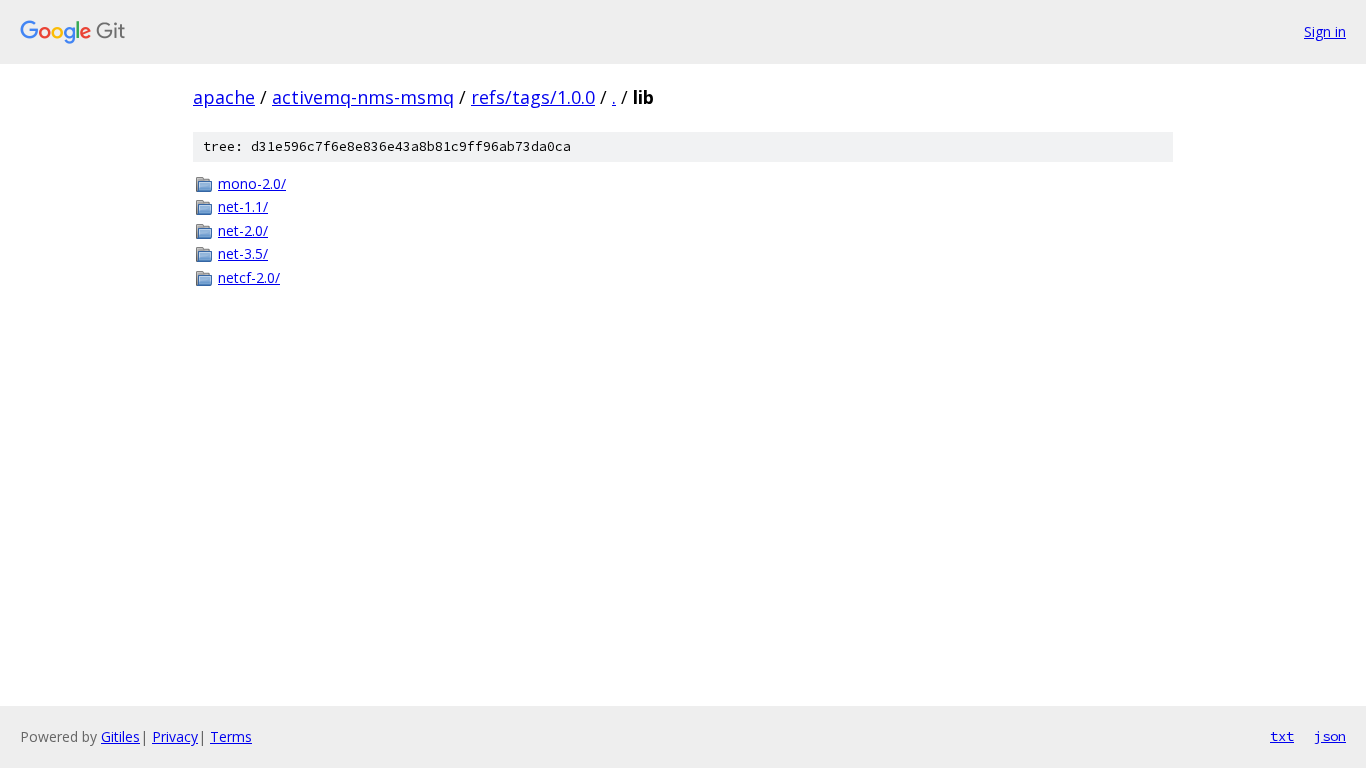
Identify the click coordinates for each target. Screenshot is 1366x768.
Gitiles (120, 736)
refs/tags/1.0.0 (533, 97)
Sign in (1325, 31)
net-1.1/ (243, 206)
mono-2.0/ (252, 183)
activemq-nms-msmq (363, 97)
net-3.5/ (243, 253)
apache (224, 97)
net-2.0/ (243, 230)
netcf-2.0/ (249, 277)
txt (1282, 736)
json (1330, 736)
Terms (231, 736)
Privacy (175, 736)
